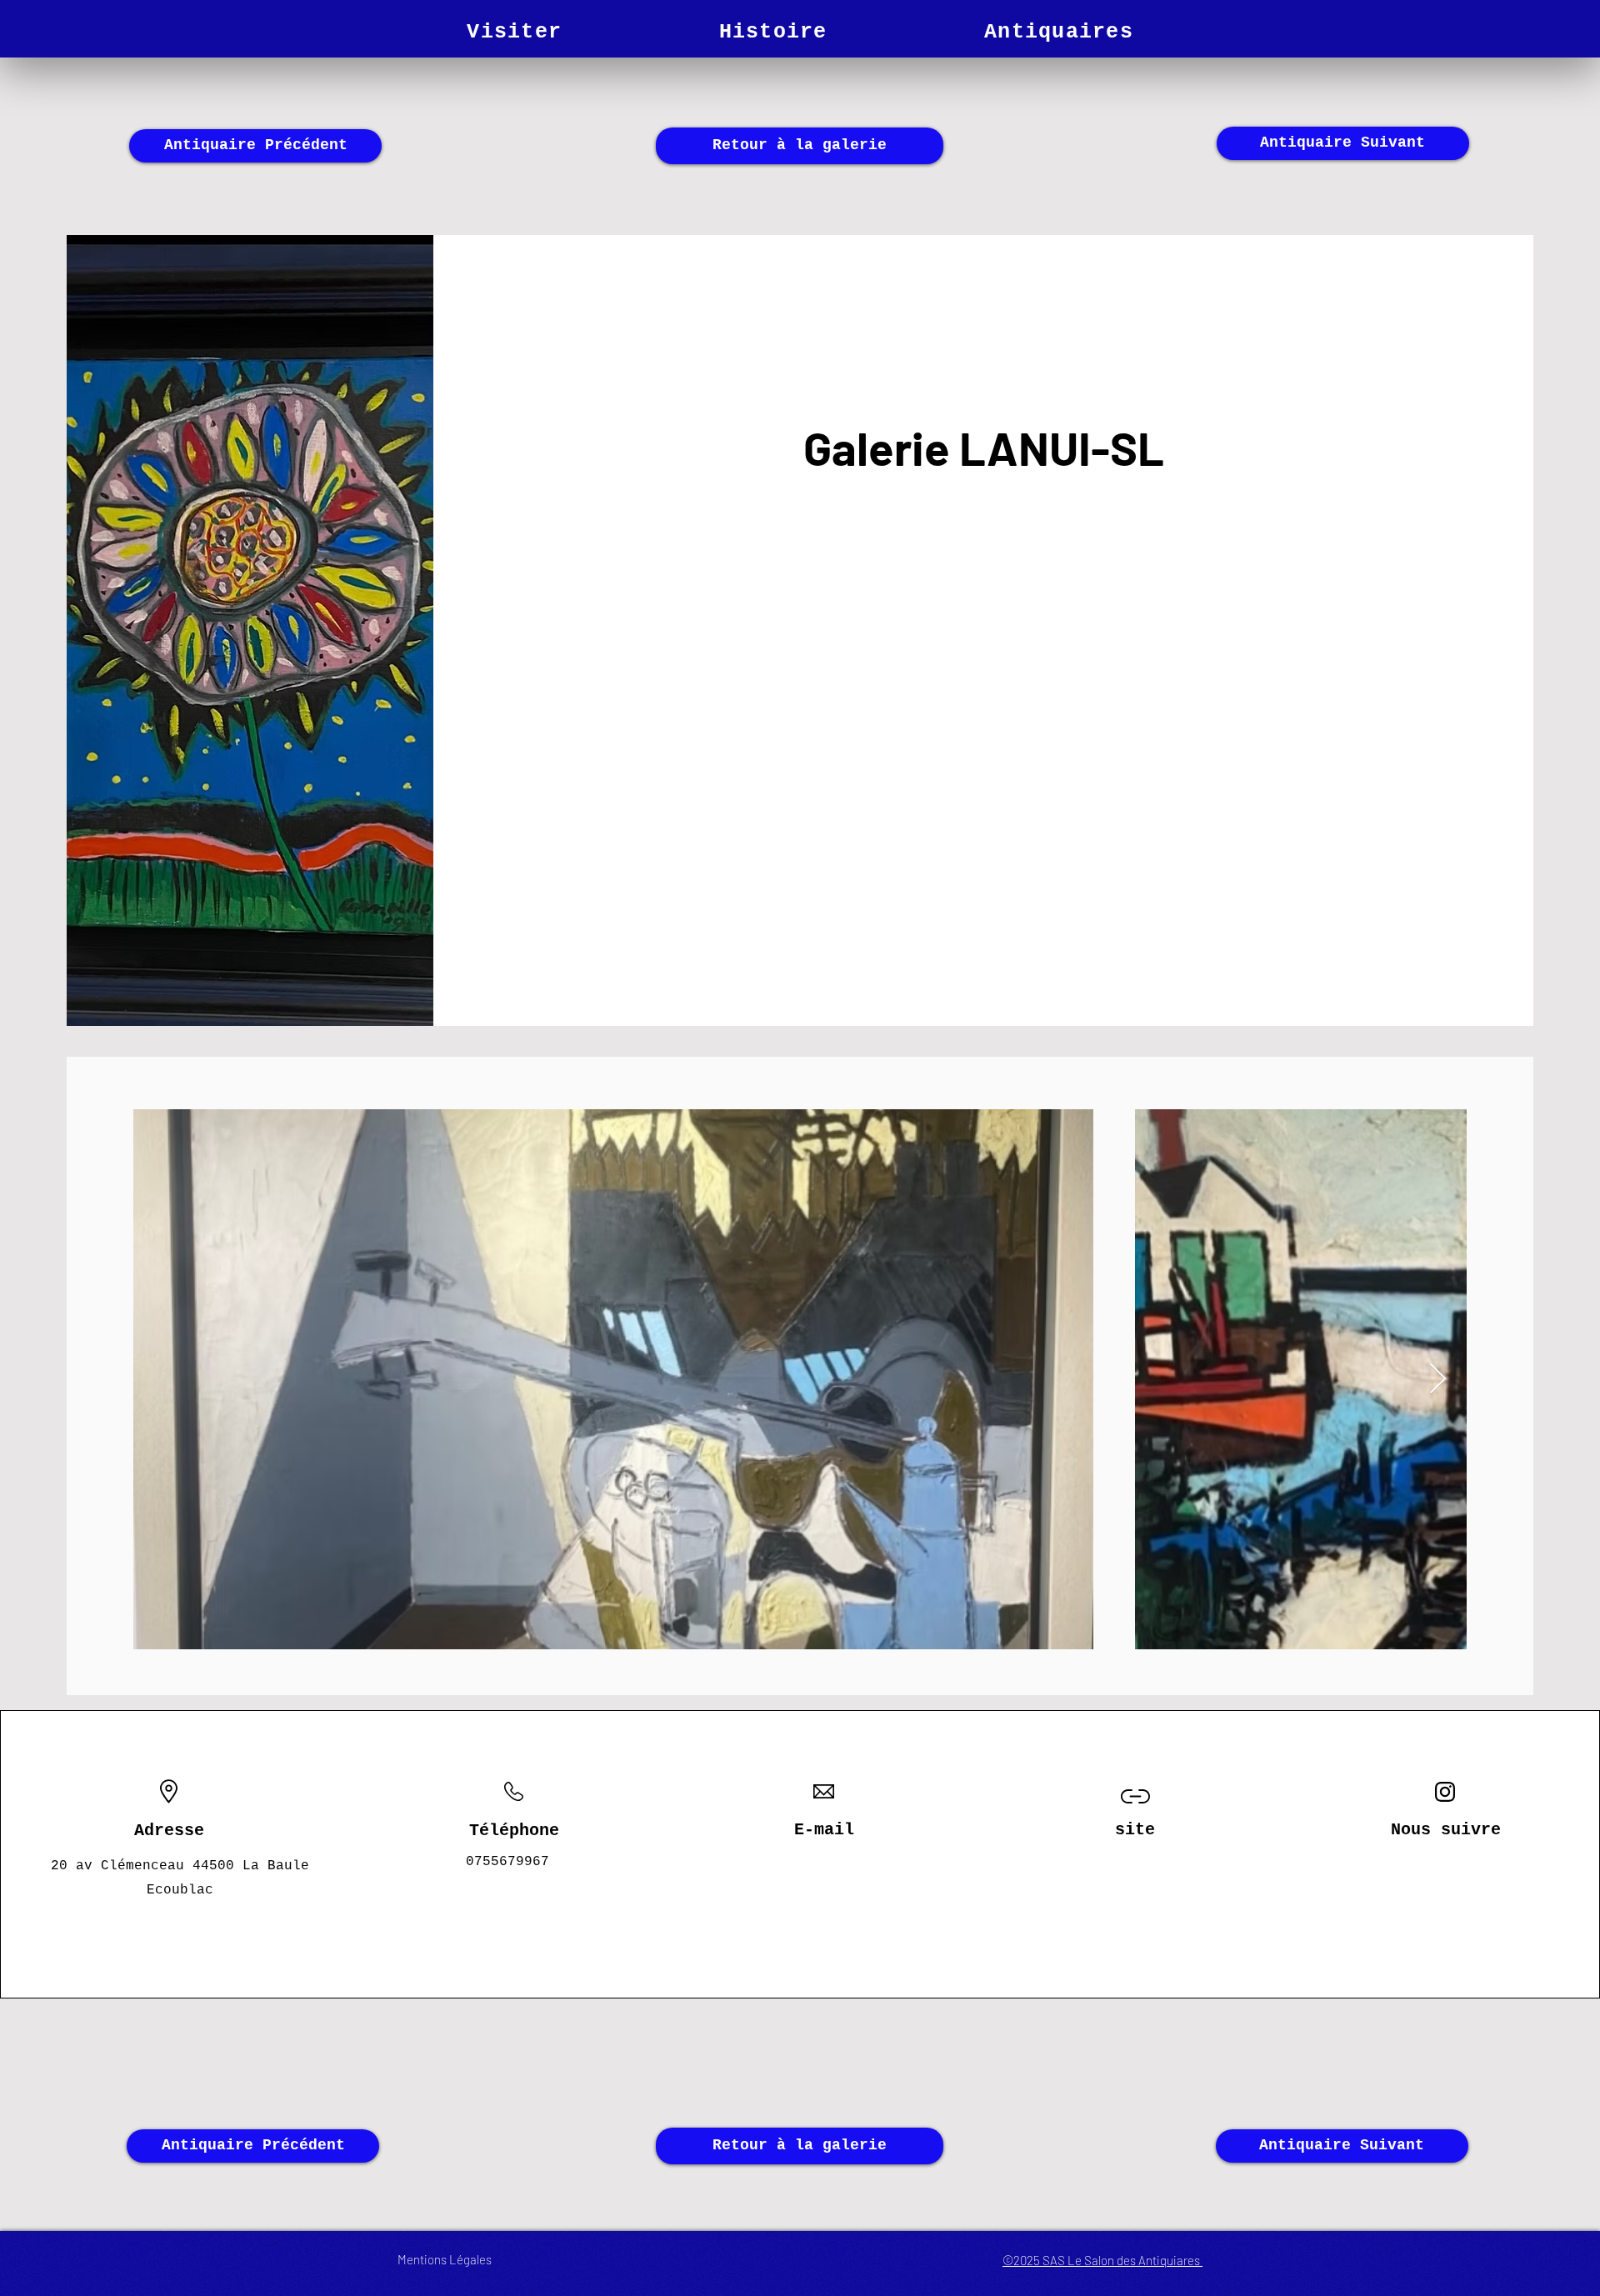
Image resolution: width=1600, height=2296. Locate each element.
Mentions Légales (445, 2259)
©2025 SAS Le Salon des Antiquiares (1102, 2260)
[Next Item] (1438, 1380)
